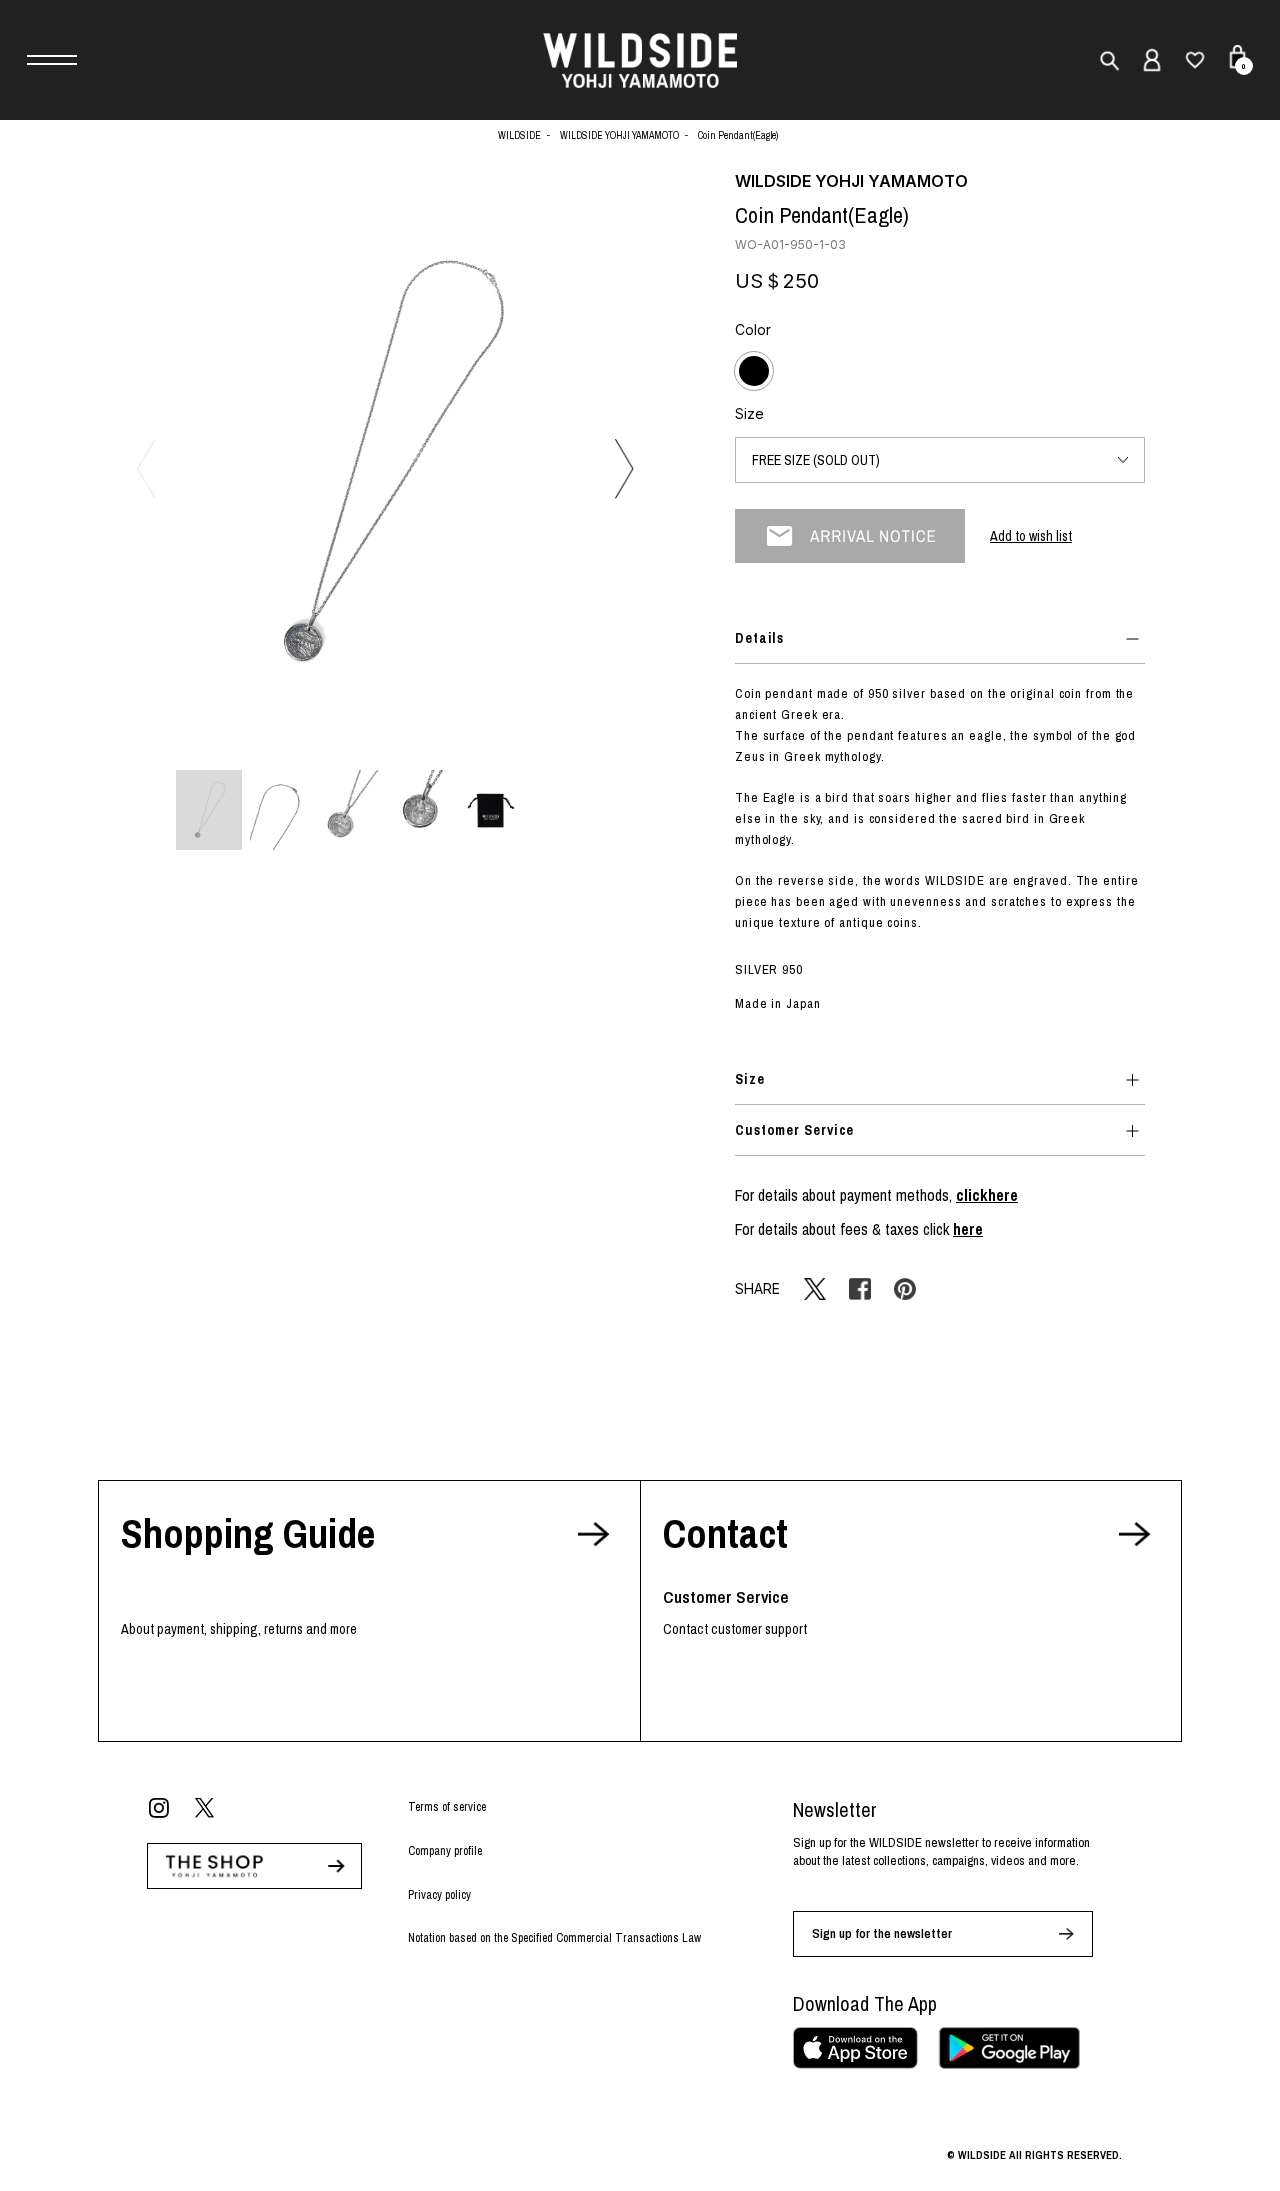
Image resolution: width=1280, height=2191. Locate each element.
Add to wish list (1031, 536)
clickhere (987, 1195)
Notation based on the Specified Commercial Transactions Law (554, 1938)
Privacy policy (439, 1895)
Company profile (445, 1851)
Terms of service (447, 1807)
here (968, 1229)
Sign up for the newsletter (882, 1933)
